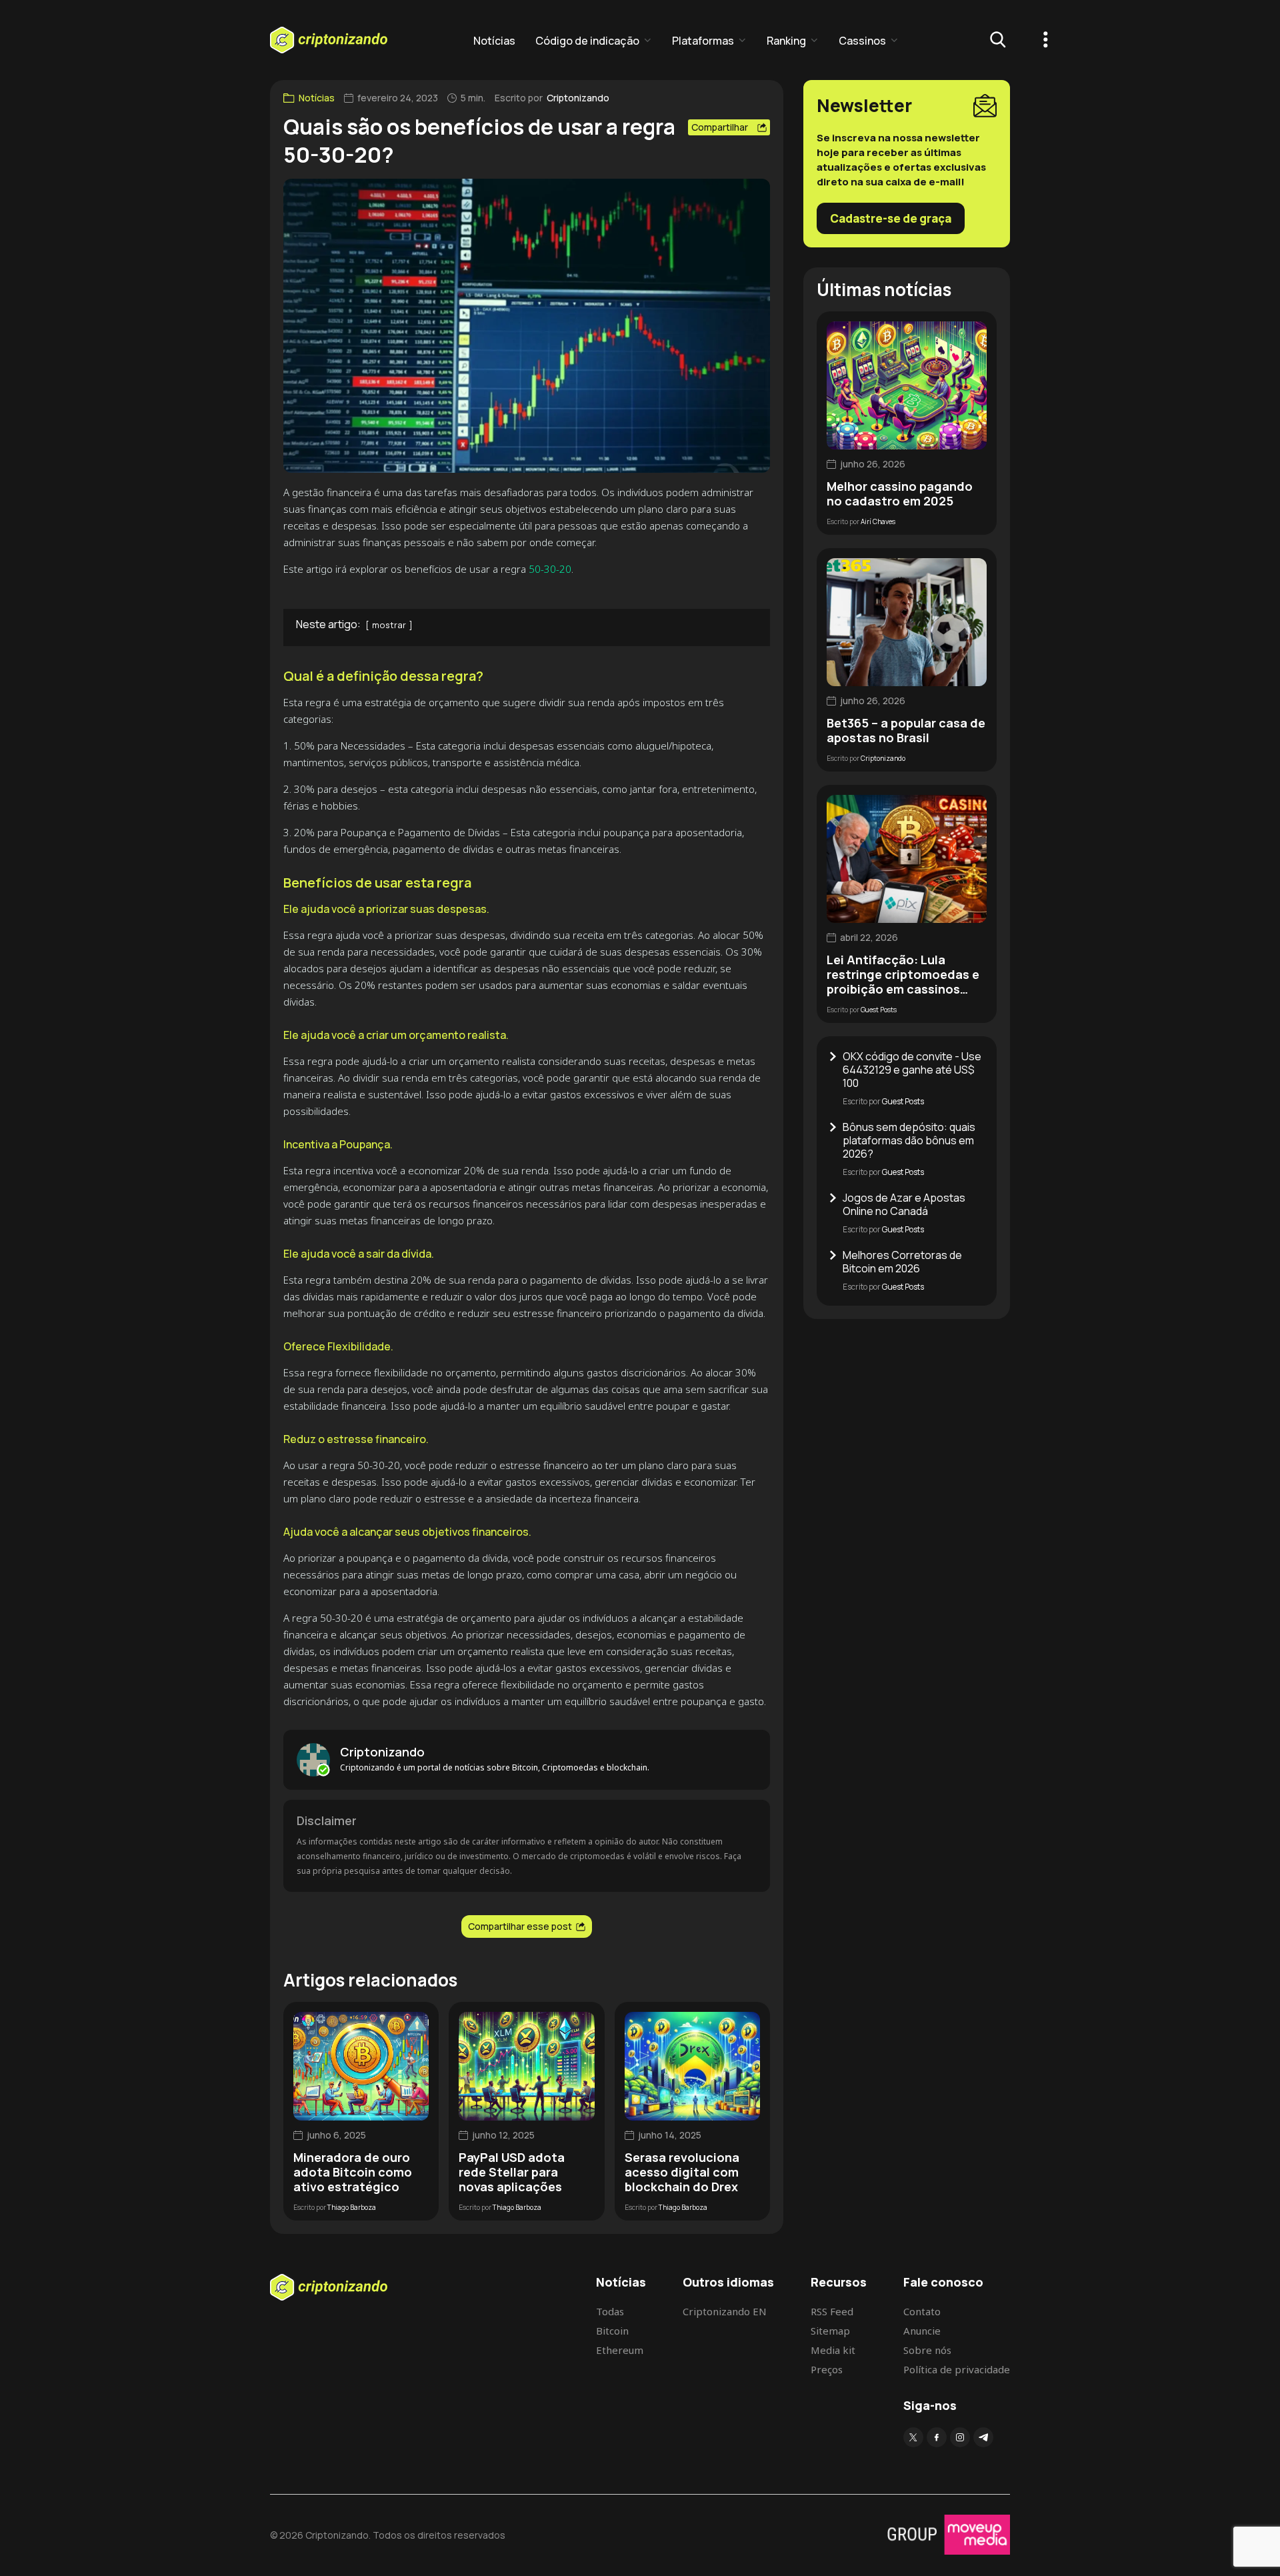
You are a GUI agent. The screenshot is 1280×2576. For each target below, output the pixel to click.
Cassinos (862, 41)
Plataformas (703, 41)
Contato (922, 2311)
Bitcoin (612, 2331)
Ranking (786, 41)
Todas (610, 2311)
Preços (827, 2369)
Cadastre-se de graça (891, 218)
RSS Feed (832, 2311)
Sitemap (830, 2331)
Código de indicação (587, 41)
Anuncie (922, 2331)
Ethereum (620, 2350)
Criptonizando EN (725, 2311)
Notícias (494, 41)
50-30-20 (550, 569)
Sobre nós (927, 2350)
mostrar (389, 625)
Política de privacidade (957, 2369)
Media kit (833, 2350)
